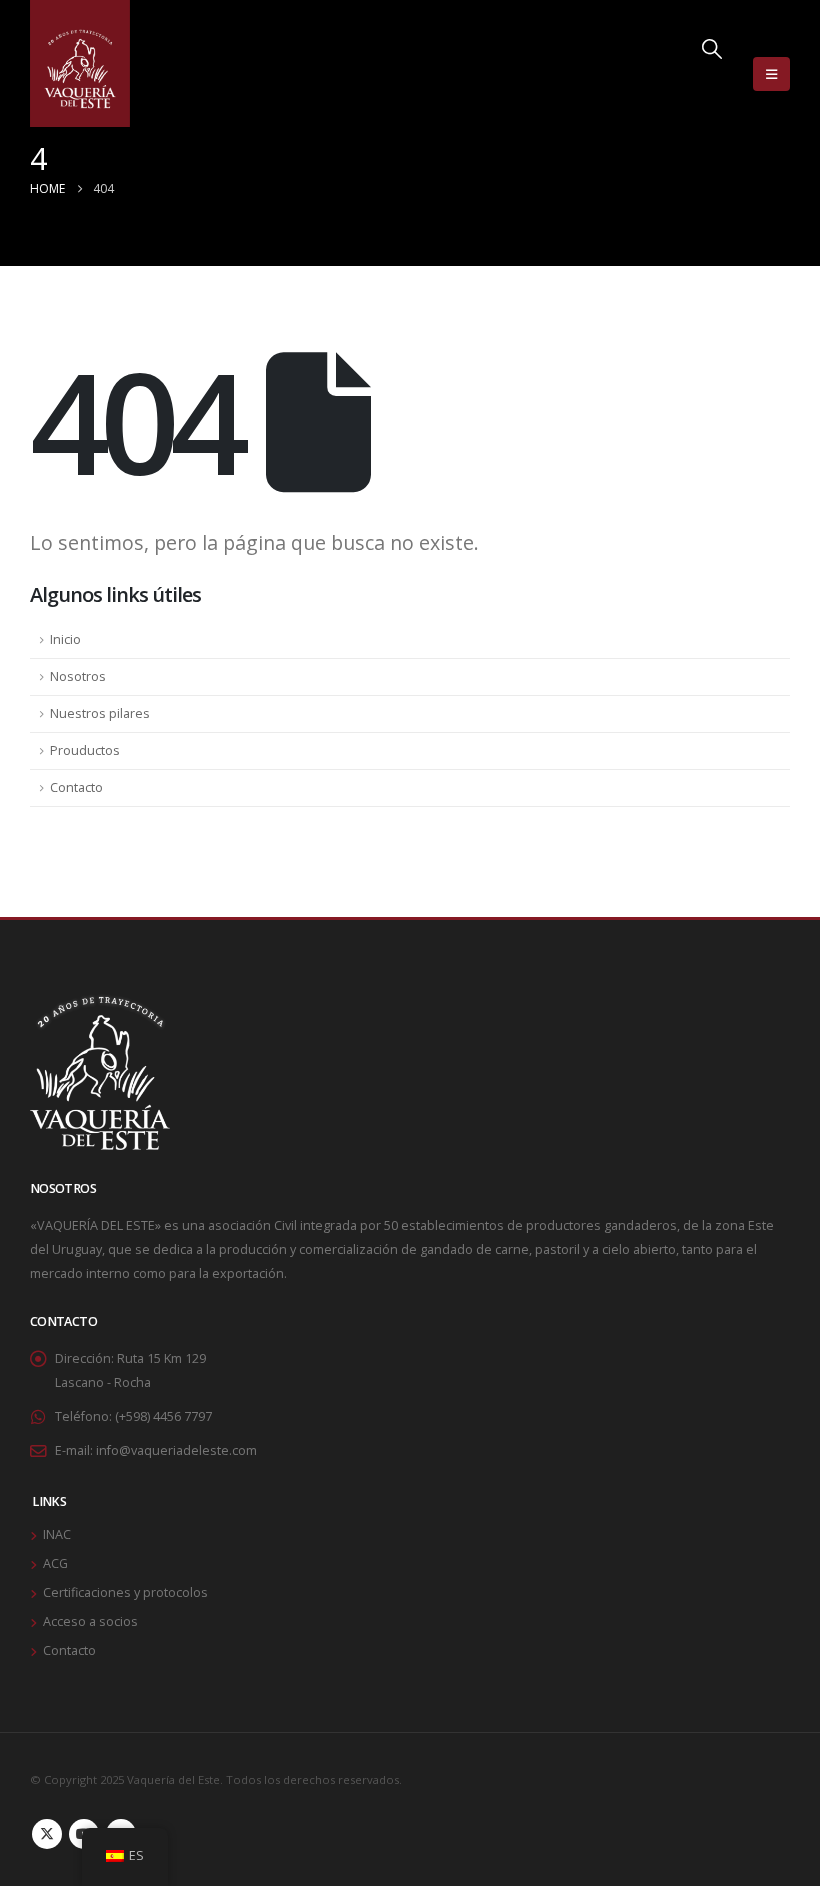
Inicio (65, 639)
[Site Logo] (80, 63)
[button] (712, 74)
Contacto (76, 787)
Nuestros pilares (100, 713)
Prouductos (85, 750)
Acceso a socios (90, 1621)
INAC (57, 1534)
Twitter (47, 1834)
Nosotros (78, 676)
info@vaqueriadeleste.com (176, 1450)
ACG (55, 1563)
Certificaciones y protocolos (125, 1592)
